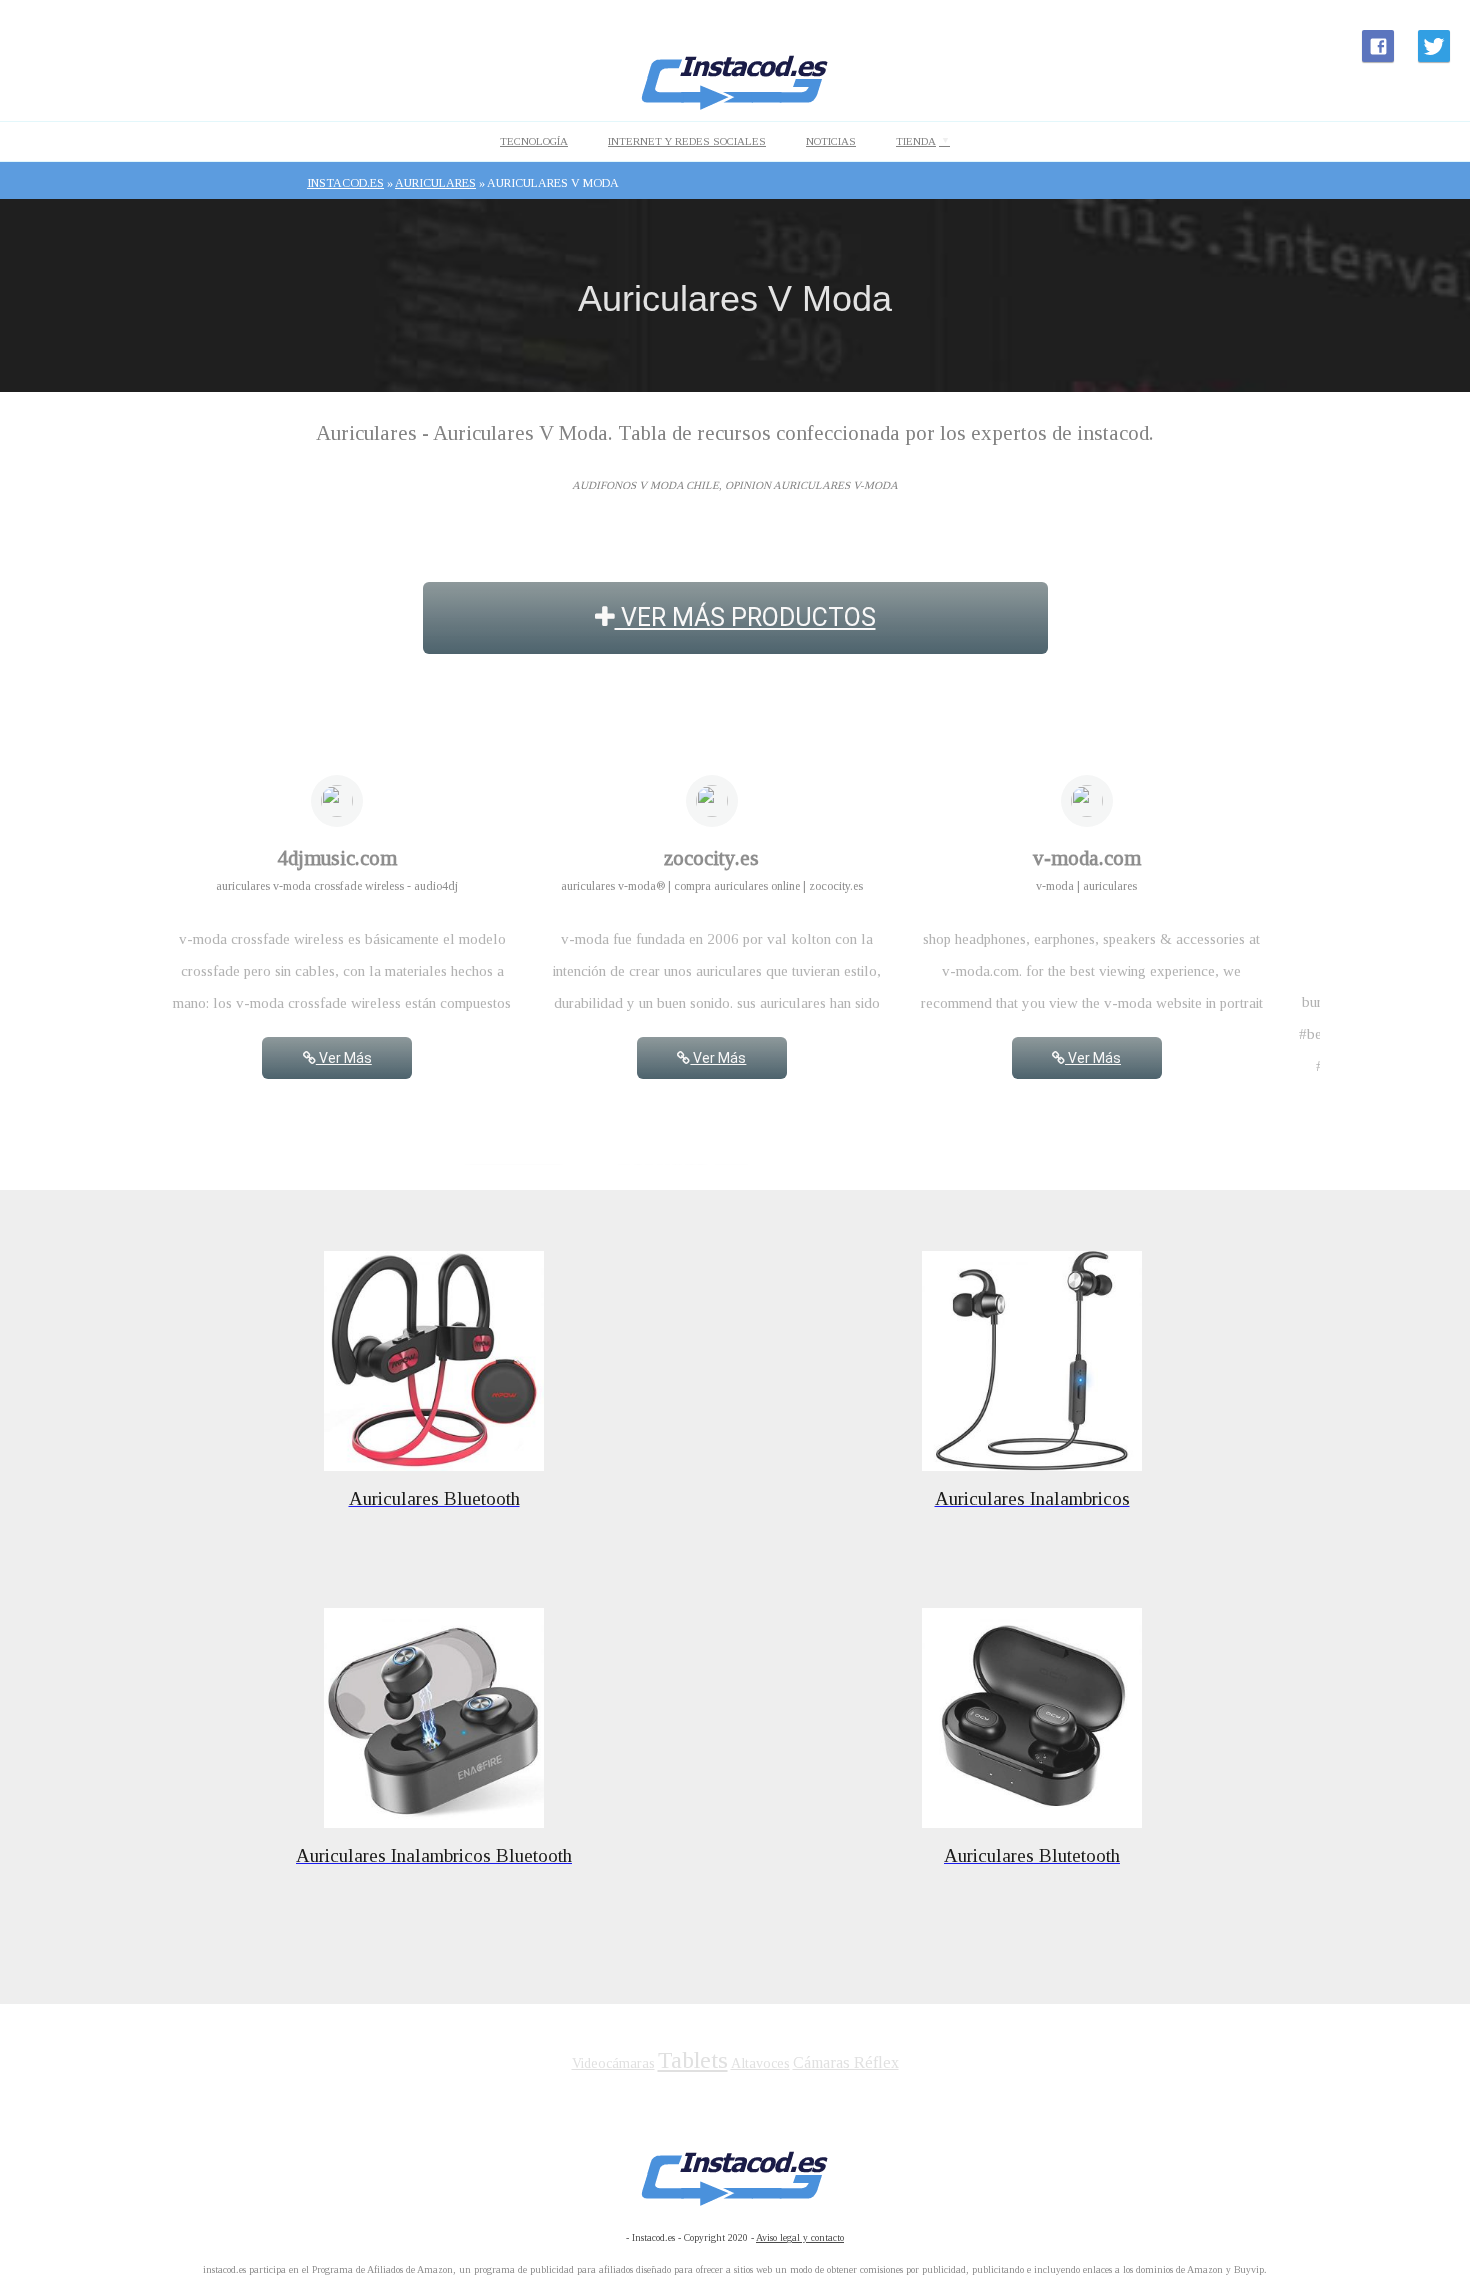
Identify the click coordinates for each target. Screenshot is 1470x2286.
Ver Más (344, 1058)
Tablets (693, 2060)
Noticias (831, 141)
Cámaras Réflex (846, 2062)
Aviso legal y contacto (800, 2237)
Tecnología (534, 141)
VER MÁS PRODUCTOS (745, 617)
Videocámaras (613, 2063)
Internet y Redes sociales (687, 141)
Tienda (916, 141)
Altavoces (760, 2063)
